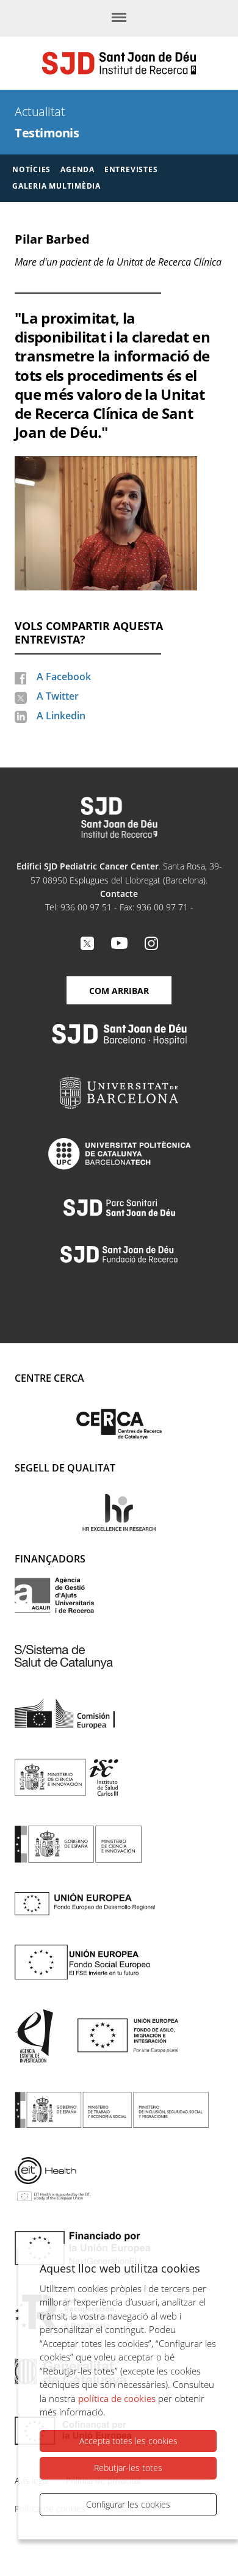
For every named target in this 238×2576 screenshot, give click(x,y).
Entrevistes (131, 169)
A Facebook (64, 677)
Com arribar (119, 991)
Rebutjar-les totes (128, 2468)
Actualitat (40, 111)
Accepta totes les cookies (128, 2441)
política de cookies (117, 2398)
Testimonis (47, 133)
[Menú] (119, 18)
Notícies (31, 169)
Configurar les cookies (128, 2504)
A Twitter (58, 696)
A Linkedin (61, 716)
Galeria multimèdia (56, 186)
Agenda (78, 169)
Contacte (119, 894)
